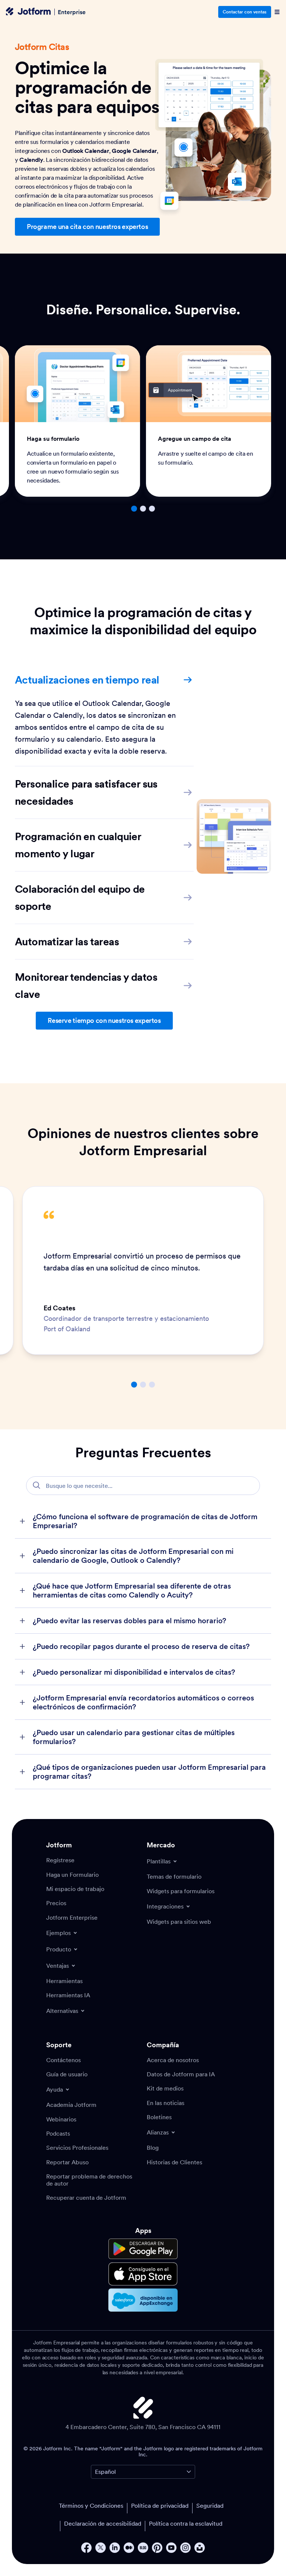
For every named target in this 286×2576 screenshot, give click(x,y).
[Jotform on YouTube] (171, 2548)
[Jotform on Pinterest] (157, 2548)
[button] (134, 509)
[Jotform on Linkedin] (115, 2548)
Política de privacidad (160, 2506)
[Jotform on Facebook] (86, 2548)
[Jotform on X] (101, 2548)
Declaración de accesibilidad (103, 2523)
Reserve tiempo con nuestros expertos (104, 1020)
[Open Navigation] (277, 12)
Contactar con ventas (245, 12)
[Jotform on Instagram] (185, 2548)
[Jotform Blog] (143, 2548)
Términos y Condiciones (91, 2506)
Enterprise (72, 12)
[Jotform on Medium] (129, 2548)
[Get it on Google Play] (143, 2249)
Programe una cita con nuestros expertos (87, 227)
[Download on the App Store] (143, 2274)
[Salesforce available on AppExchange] (143, 2300)
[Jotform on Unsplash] (200, 2548)
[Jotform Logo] (28, 12)
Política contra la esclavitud (186, 2523)
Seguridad (210, 2506)
